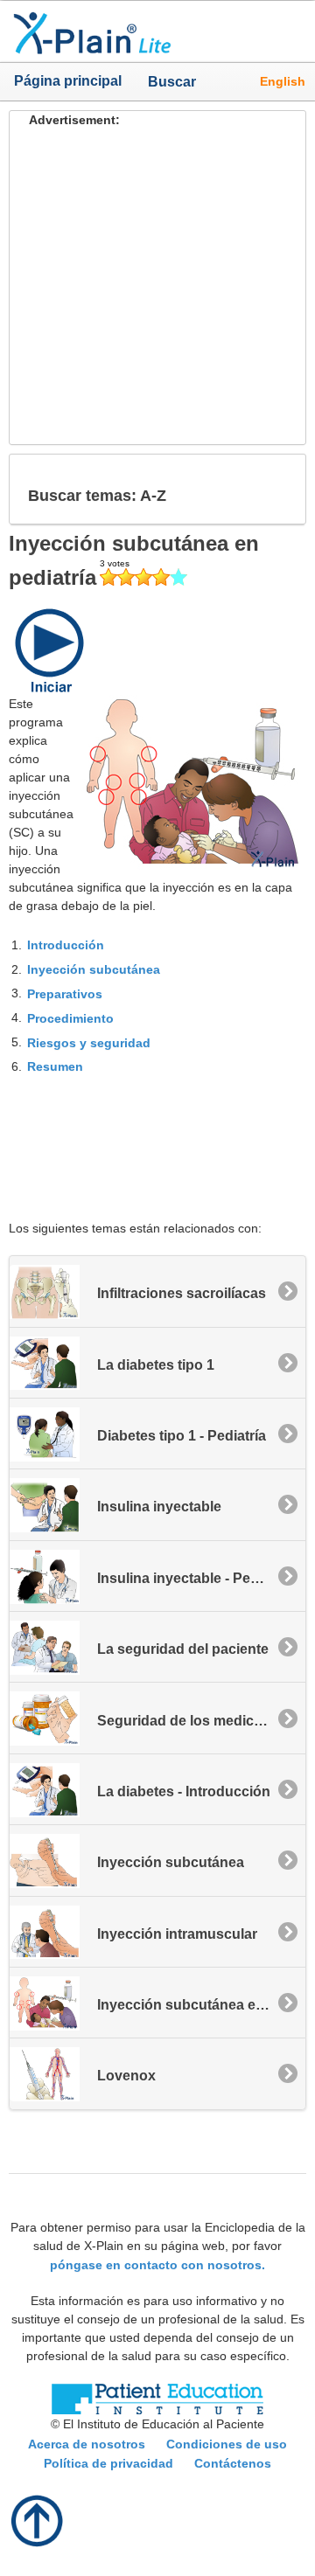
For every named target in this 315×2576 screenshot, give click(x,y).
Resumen (55, 1066)
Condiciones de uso (227, 2444)
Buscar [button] (165, 81)
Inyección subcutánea (94, 969)
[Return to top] (38, 2519)
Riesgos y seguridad (89, 1042)
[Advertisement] (157, 287)
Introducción (66, 945)
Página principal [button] (68, 81)
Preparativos (65, 994)
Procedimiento (70, 1018)
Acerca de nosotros (87, 2444)
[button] (278, 489)
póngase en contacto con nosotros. (157, 2264)
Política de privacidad (108, 2463)
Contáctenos (233, 2463)
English (283, 81)
